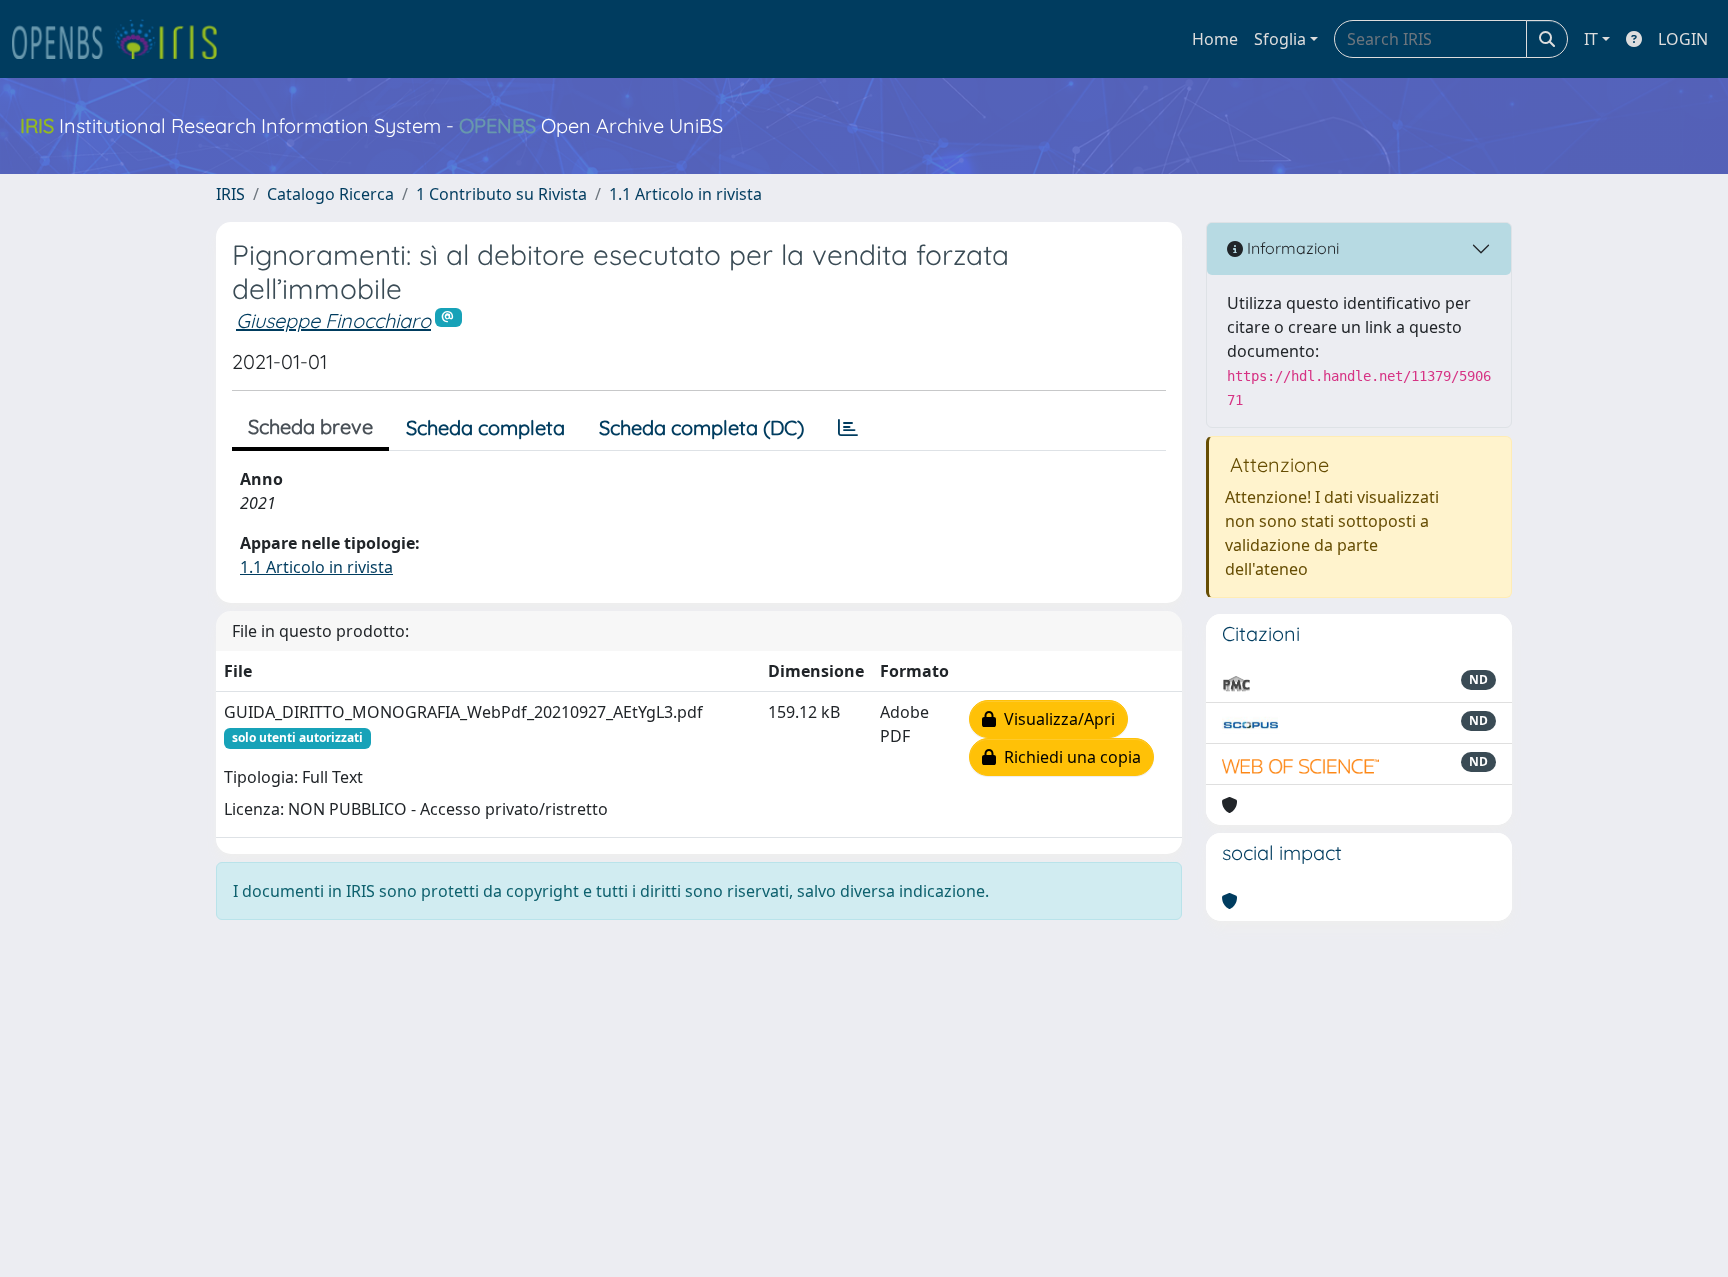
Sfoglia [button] (1280, 39)
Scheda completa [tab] (485, 427)
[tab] (848, 428)
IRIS (230, 194)
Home (1215, 39)
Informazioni (1291, 248)
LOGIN (1683, 39)
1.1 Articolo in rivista (685, 194)
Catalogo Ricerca (330, 194)
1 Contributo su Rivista (501, 194)
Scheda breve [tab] (310, 426)
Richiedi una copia (1068, 757)
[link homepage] (123, 39)
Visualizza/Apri (1055, 719)
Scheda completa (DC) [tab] (701, 427)
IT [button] (1591, 39)
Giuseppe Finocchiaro (333, 320)
